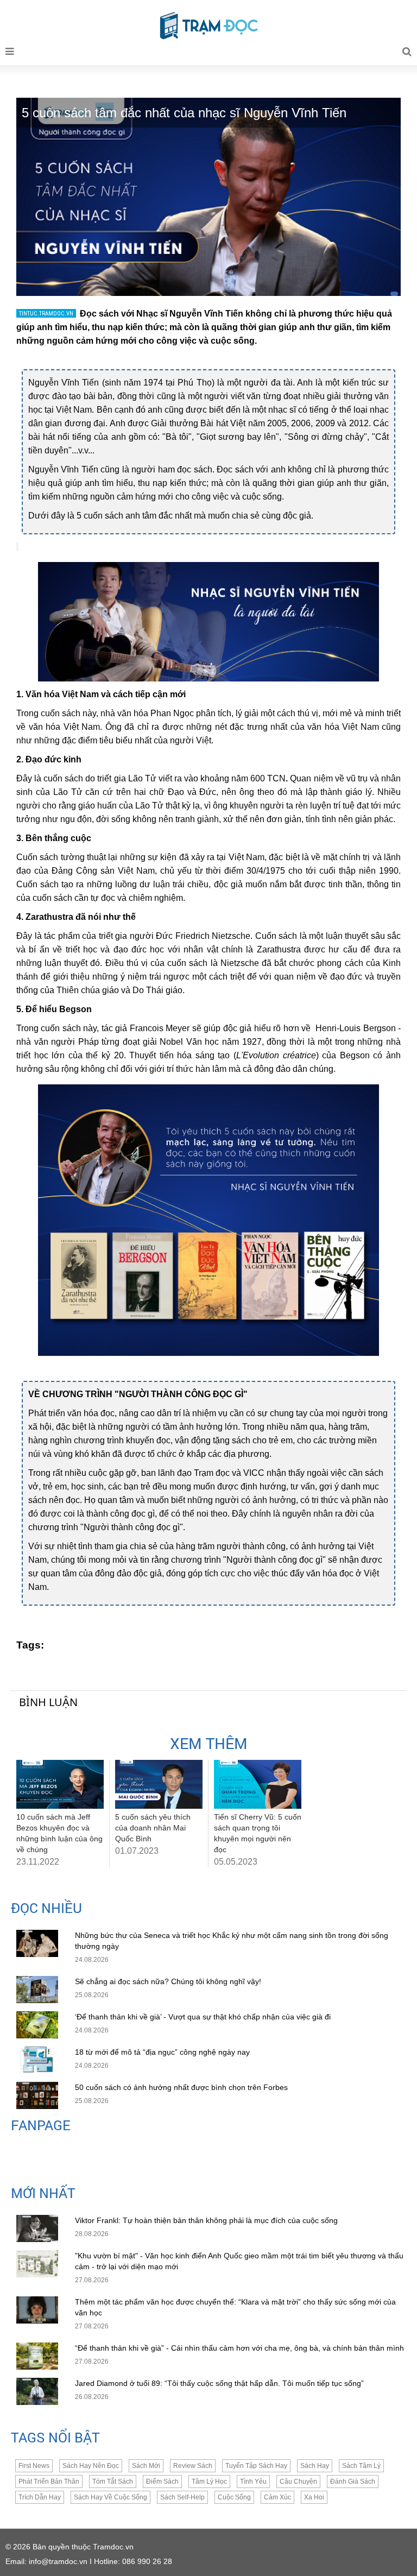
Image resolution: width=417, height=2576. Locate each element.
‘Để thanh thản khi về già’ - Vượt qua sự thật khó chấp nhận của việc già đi (203, 2017)
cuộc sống (234, 2497)
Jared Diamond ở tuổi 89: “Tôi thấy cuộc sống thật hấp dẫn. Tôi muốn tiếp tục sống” (219, 2383)
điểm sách (162, 2482)
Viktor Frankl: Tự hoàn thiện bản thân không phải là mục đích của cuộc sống (206, 2220)
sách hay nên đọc (91, 2466)
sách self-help (182, 2497)
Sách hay (315, 2466)
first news (34, 2466)
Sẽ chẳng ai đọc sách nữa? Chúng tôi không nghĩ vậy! (168, 1981)
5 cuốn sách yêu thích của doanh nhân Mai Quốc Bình (153, 1828)
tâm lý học (209, 2482)
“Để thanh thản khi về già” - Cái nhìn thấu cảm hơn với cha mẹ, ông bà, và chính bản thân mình (239, 2348)
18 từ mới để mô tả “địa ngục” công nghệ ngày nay (162, 2052)
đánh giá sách (353, 2482)
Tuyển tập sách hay (256, 2466)
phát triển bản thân (49, 2482)
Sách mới (146, 2466)
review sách (193, 2466)
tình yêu (253, 2482)
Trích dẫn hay (40, 2497)
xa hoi (314, 2497)
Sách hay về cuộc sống (110, 2497)
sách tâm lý (361, 2466)
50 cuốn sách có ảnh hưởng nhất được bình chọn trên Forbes (181, 2087)
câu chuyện (298, 2482)
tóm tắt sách (113, 2482)
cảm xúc (277, 2497)
